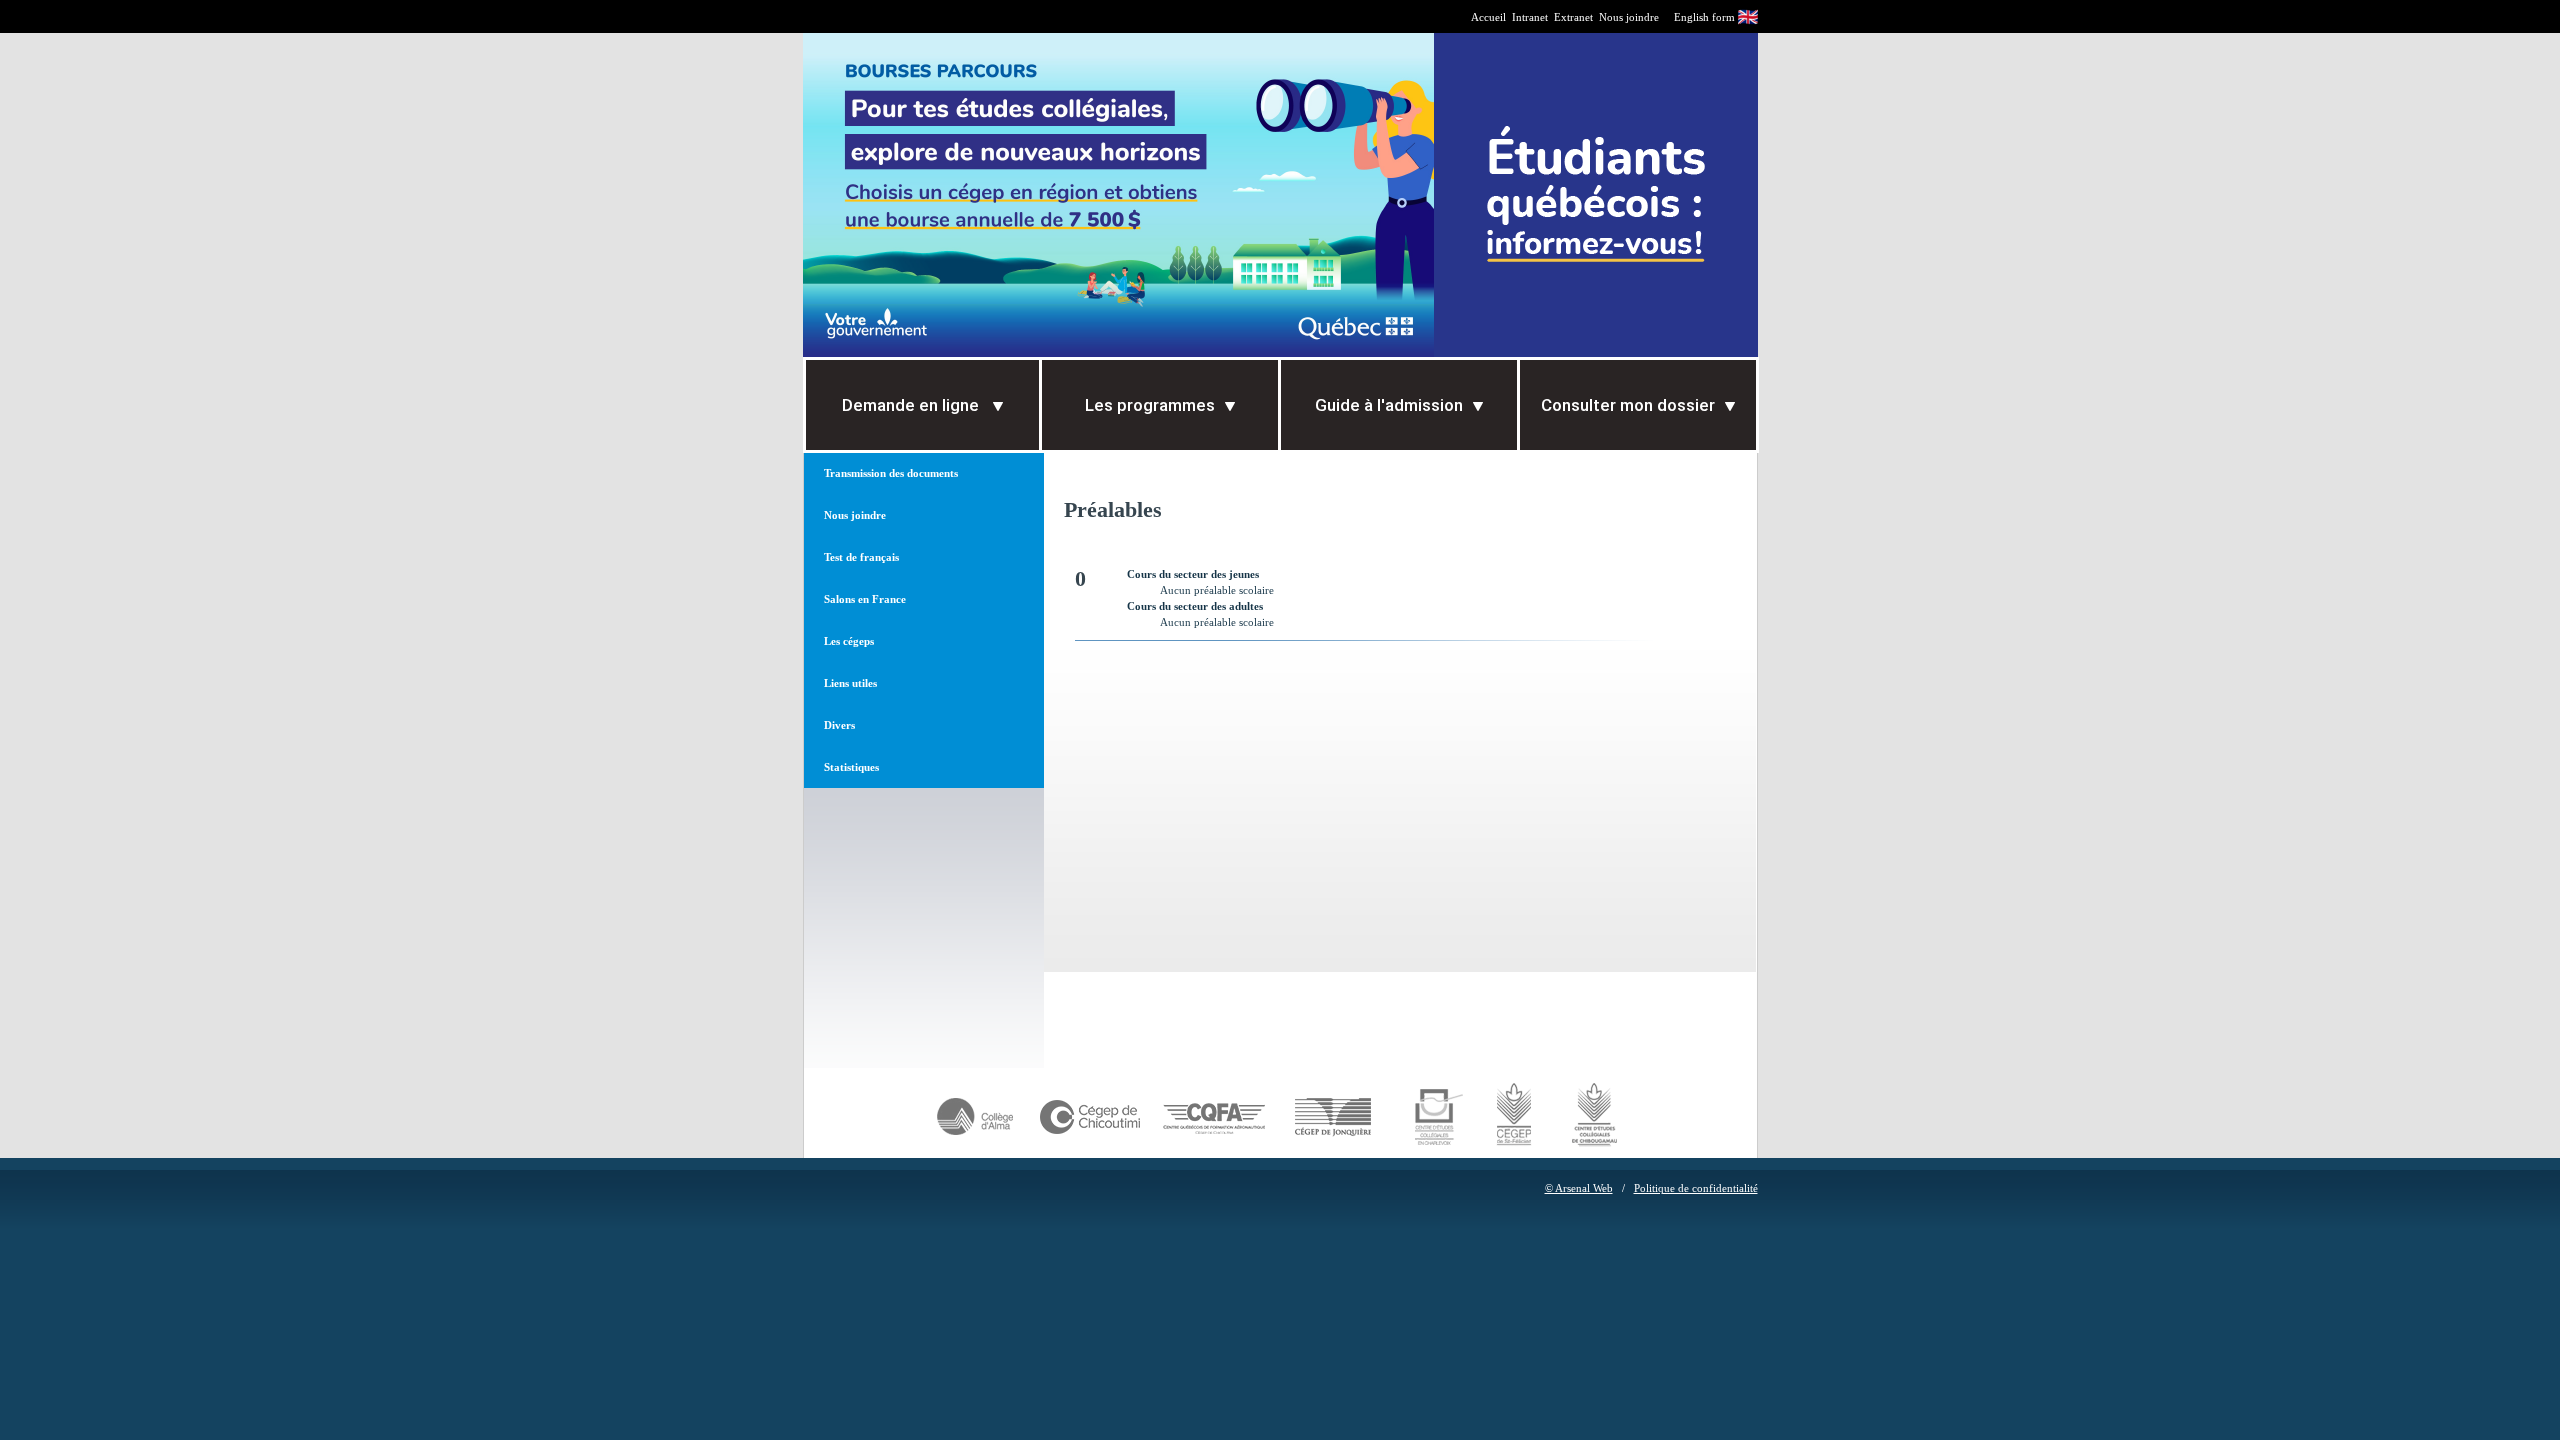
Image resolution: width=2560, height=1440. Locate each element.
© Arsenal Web (1579, 1188)
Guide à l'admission (1389, 405)
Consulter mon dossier (1628, 405)
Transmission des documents (891, 473)
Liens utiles (850, 683)
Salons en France (865, 599)
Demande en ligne (912, 405)
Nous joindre (1629, 17)
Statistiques (851, 767)
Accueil (1488, 17)
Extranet (1573, 17)
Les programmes (1150, 405)
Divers (839, 725)
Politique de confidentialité (1696, 1188)
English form (1704, 17)
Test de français (861, 557)
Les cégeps (849, 641)
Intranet (1530, 17)
